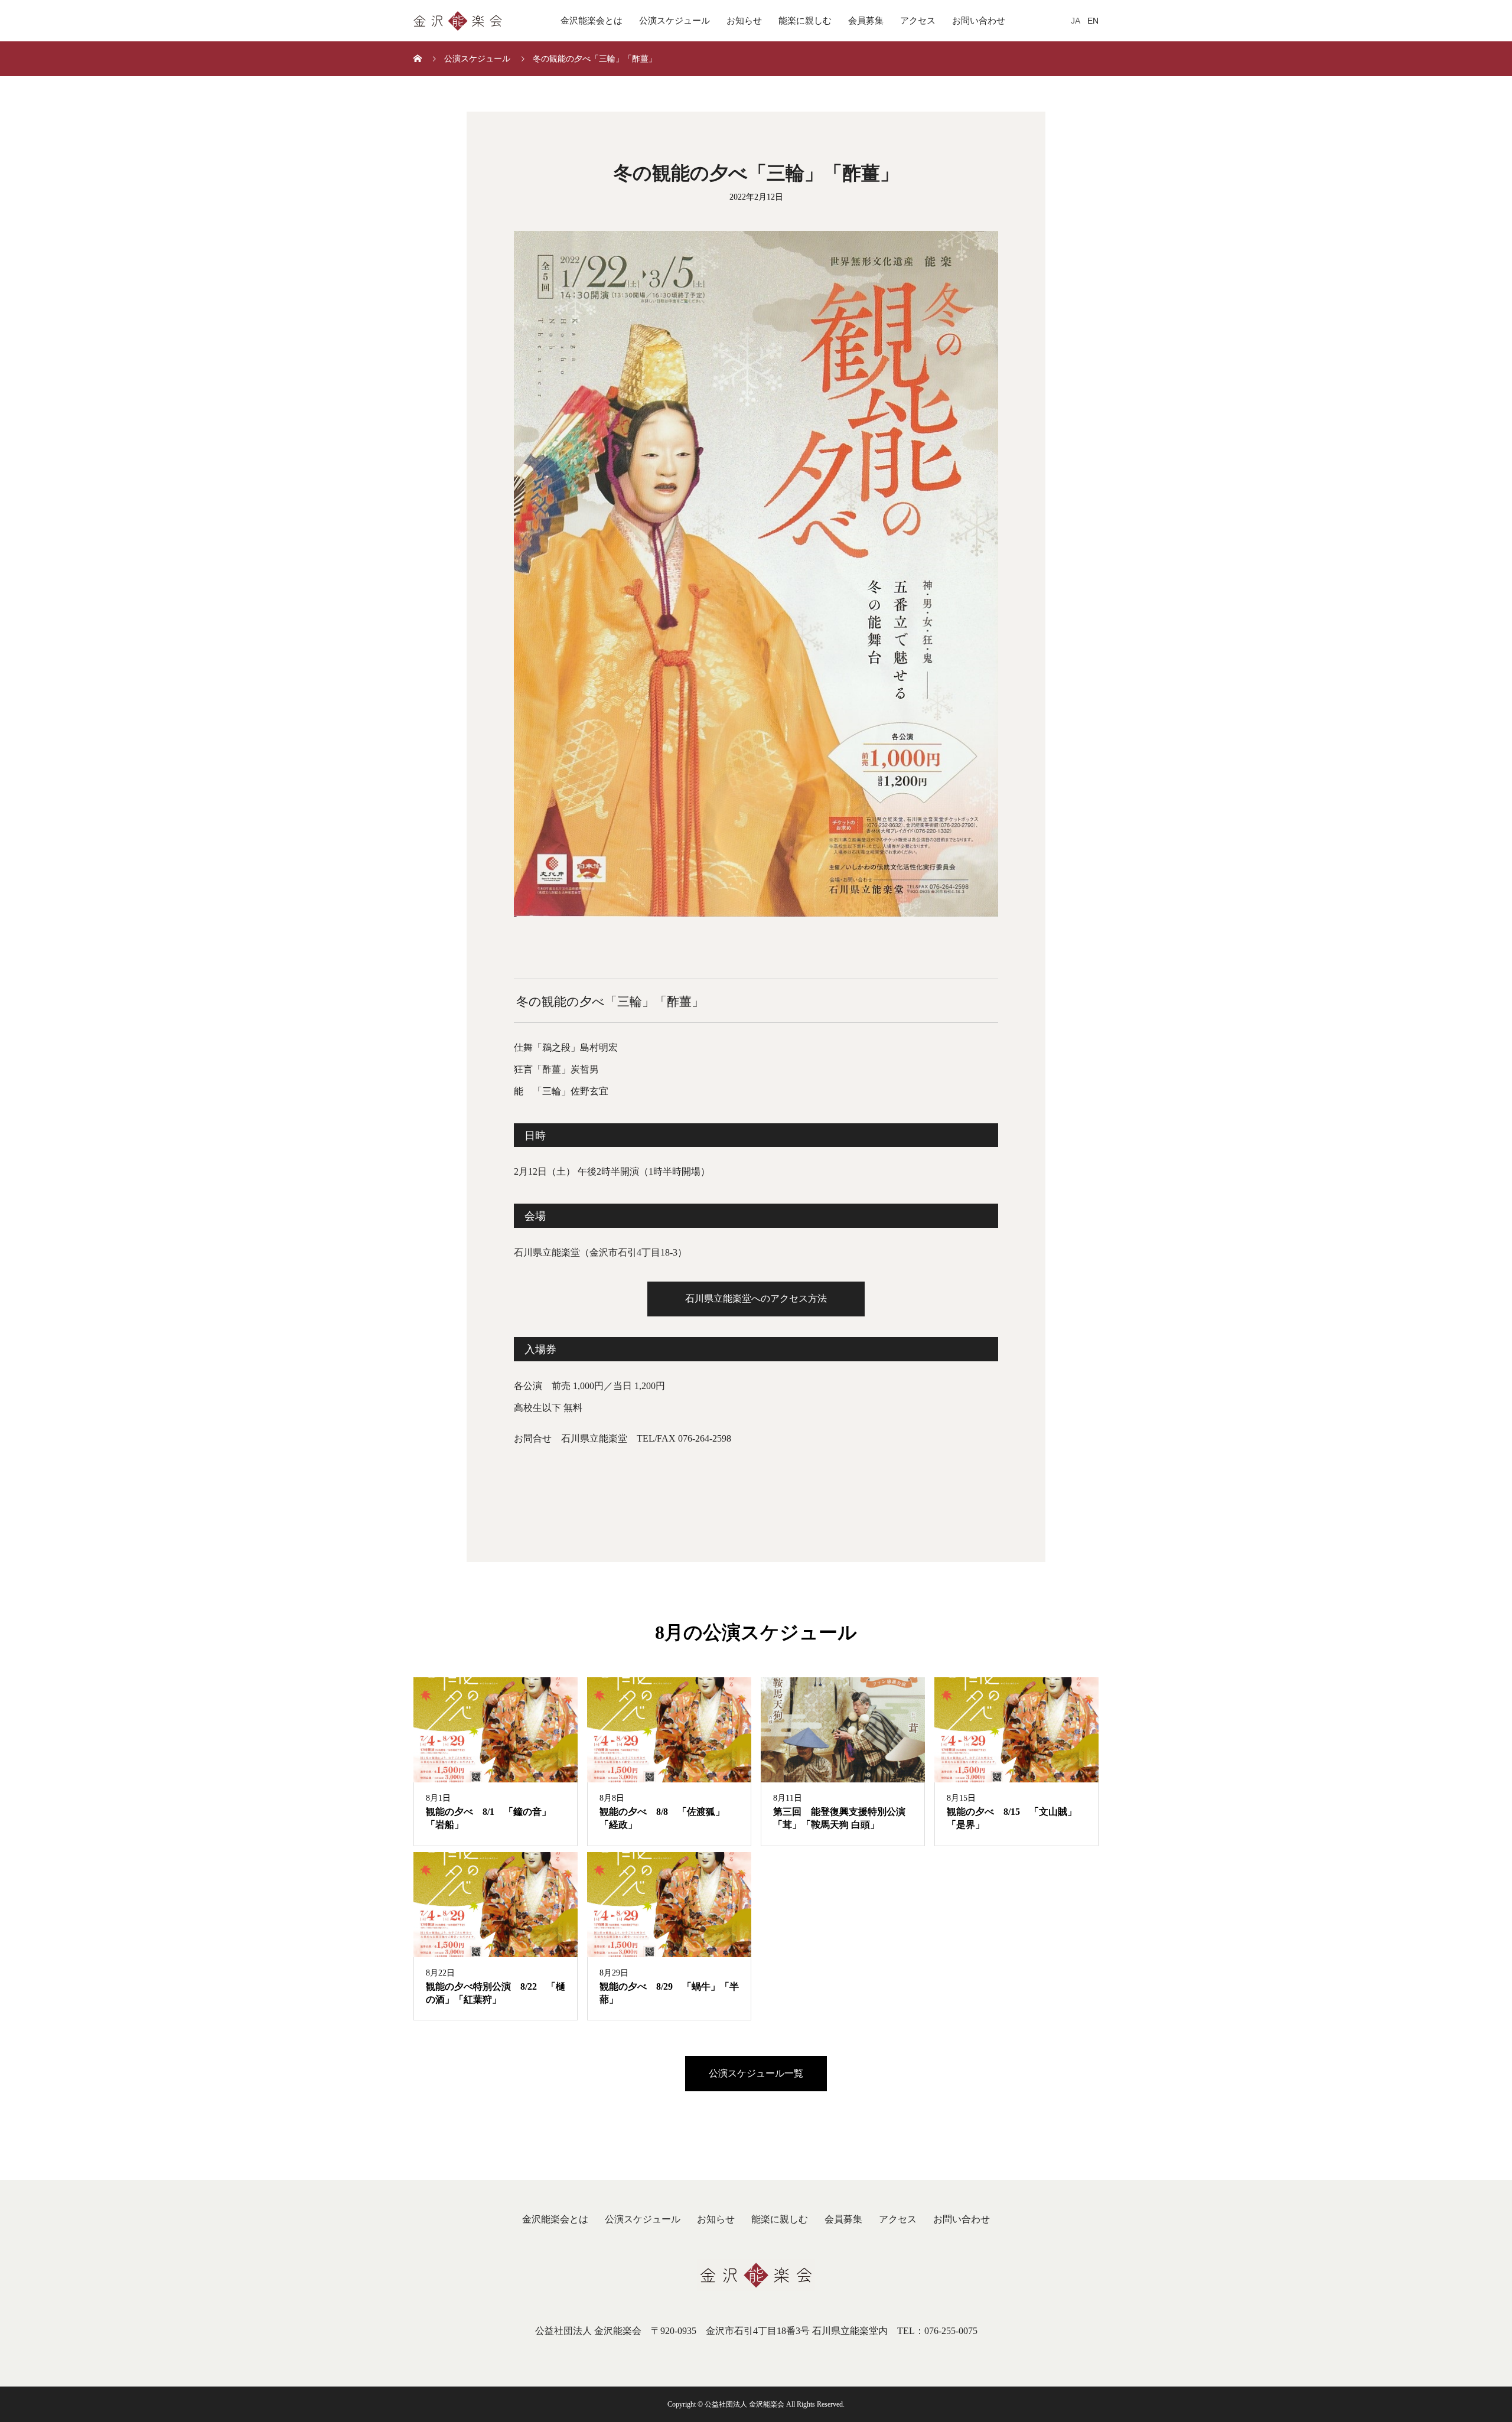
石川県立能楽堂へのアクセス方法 (756, 1298)
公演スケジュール (674, 21)
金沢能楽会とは (592, 21)
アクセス (918, 21)
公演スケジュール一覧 (756, 2073)
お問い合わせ (979, 21)
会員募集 (866, 21)
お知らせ (744, 21)
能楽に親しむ (805, 21)
